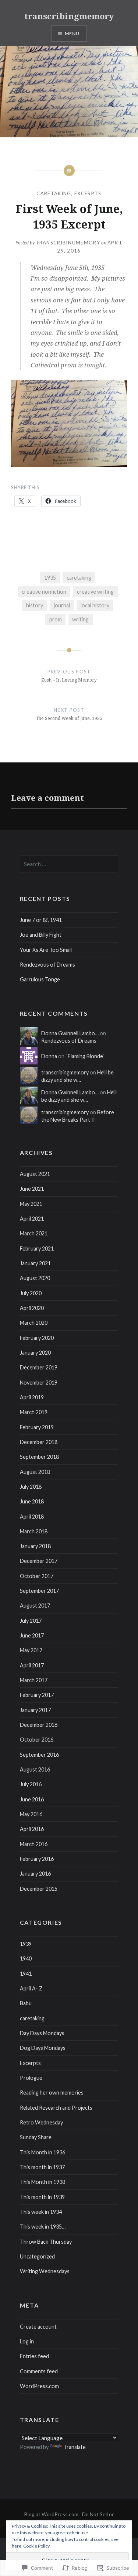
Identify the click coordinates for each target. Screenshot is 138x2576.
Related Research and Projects (56, 2108)
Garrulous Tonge (40, 979)
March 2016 (34, 1844)
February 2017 (37, 1695)
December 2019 (39, 1367)
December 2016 (39, 1725)
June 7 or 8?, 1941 (41, 920)
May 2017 (31, 1650)
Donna (49, 1056)
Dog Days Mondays (43, 2048)
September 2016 (39, 1755)
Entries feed (34, 2356)
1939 (26, 1944)
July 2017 (31, 1621)
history (35, 605)
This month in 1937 (42, 2167)
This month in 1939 (42, 2197)
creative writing (95, 592)
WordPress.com (39, 2386)
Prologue (31, 2078)
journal (62, 605)
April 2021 (32, 1219)
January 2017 (35, 1710)
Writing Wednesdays (45, 2271)
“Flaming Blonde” (85, 1056)
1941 (26, 1974)
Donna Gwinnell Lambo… (70, 1033)
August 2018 (35, 1472)
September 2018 (39, 1457)
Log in (27, 2341)
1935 (50, 578)
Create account (38, 2327)
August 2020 (35, 1278)
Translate (75, 2447)
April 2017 (32, 1665)
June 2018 (32, 1501)
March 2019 (34, 1412)
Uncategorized (37, 2256)
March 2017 (34, 1680)
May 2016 (31, 1814)
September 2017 (39, 1591)
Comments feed (39, 2371)
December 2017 (39, 1561)
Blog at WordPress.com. (52, 2514)
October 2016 (37, 1740)
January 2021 (35, 1263)
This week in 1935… (43, 2227)
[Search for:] (69, 864)
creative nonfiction (44, 592)
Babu (26, 2003)
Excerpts (88, 193)
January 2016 (35, 1874)
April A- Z (31, 1988)
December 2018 (39, 1442)
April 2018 (32, 1517)
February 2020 (37, 1338)
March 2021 (34, 1233)
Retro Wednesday (41, 2122)
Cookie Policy (36, 2546)
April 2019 (32, 1397)
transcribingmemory (69, 16)
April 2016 (32, 1829)
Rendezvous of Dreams (47, 965)
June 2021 (32, 1189)
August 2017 (35, 1606)
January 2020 (35, 1353)
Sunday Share (36, 2137)
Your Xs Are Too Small (46, 950)
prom (56, 619)
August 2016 (35, 1769)
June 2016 (32, 1799)
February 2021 (37, 1248)
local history (95, 605)
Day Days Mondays (42, 2033)
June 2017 (32, 1635)
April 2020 (32, 1308)
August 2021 (35, 1174)
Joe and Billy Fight (41, 935)
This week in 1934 (41, 2212)
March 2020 (34, 1323)
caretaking (54, 193)
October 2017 (37, 1576)
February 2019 (37, 1427)
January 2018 (35, 1546)
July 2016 (31, 1784)
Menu (72, 33)
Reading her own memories (52, 2093)
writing (80, 619)
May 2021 (31, 1204)
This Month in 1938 (43, 2182)
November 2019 (39, 1383)
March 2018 (34, 1531)
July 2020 (31, 1293)
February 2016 (37, 1859)
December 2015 (39, 1889)
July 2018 (31, 1487)
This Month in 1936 (43, 2152)
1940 (26, 1958)
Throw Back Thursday (46, 2242)
